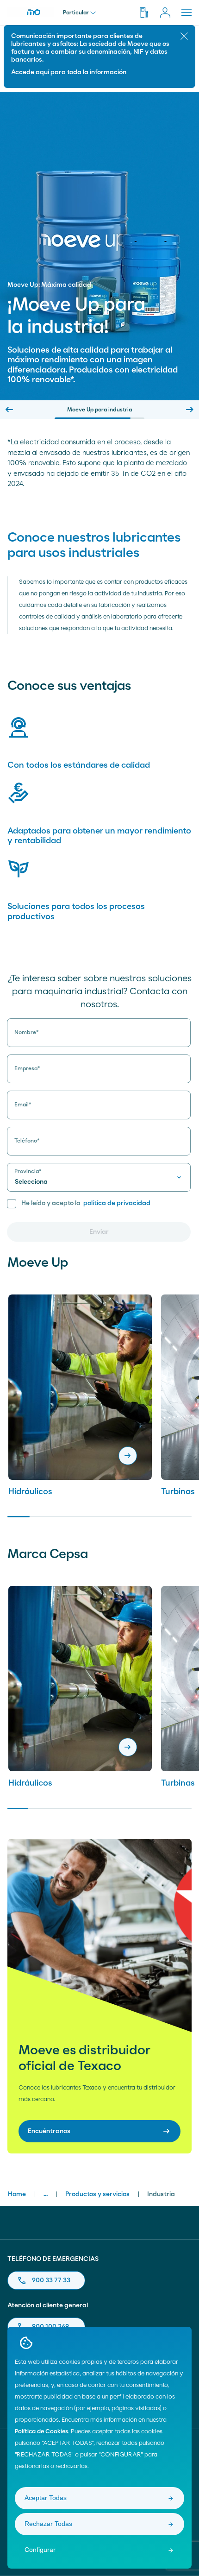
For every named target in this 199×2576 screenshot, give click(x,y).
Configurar (40, 2550)
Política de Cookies (41, 2432)
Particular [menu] (76, 13)
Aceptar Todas (46, 2498)
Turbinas (178, 1492)
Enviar (99, 1232)
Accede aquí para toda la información (69, 72)
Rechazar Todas (48, 2524)
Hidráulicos (30, 1492)
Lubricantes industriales (100, 410)
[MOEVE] (31, 12)
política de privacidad (117, 1203)
